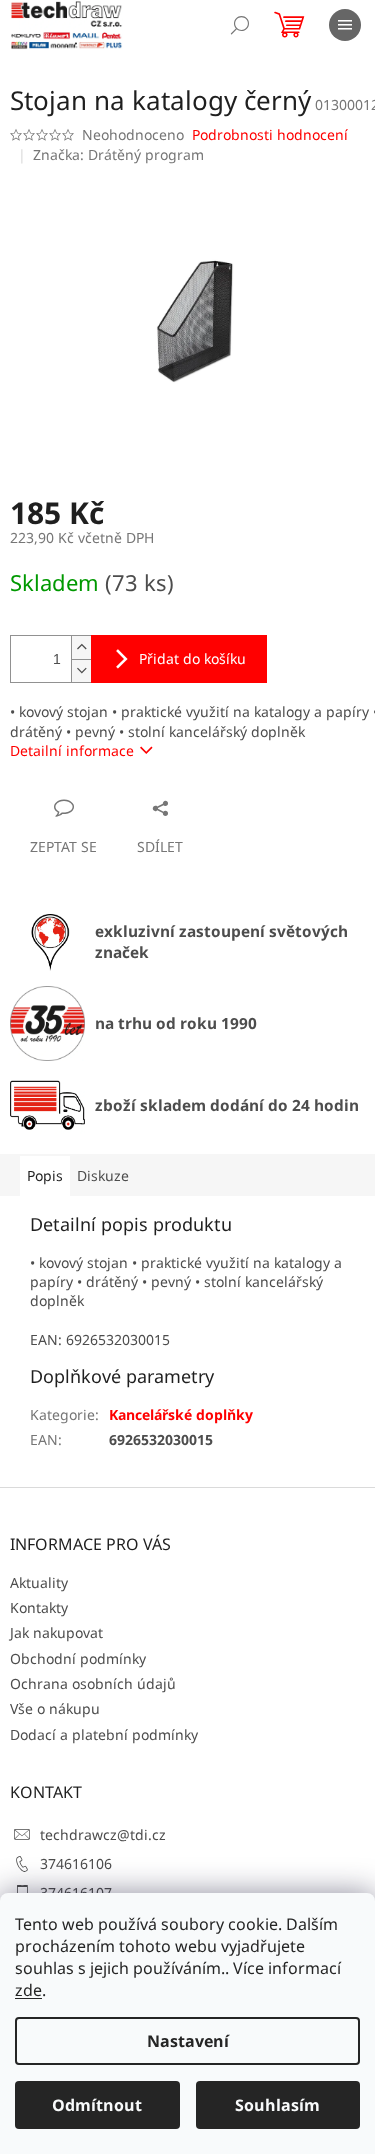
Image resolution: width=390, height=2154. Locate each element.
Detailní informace (72, 750)
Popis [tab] (45, 1175)
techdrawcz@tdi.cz (103, 1834)
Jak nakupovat (56, 1632)
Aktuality (39, 1582)
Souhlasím (277, 2105)
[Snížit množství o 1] (81, 670)
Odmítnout (97, 2105)
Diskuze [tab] (103, 1175)
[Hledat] (240, 25)
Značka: (118, 154)
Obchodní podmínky (78, 1658)
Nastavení (188, 2041)
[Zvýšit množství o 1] (81, 647)
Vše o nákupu (55, 1708)
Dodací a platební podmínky (104, 1734)
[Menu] (345, 25)
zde (28, 1990)
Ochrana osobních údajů (93, 1683)
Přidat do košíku (192, 658)
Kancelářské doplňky (181, 1414)
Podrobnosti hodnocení (270, 134)
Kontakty (39, 1607)
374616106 (76, 1863)
